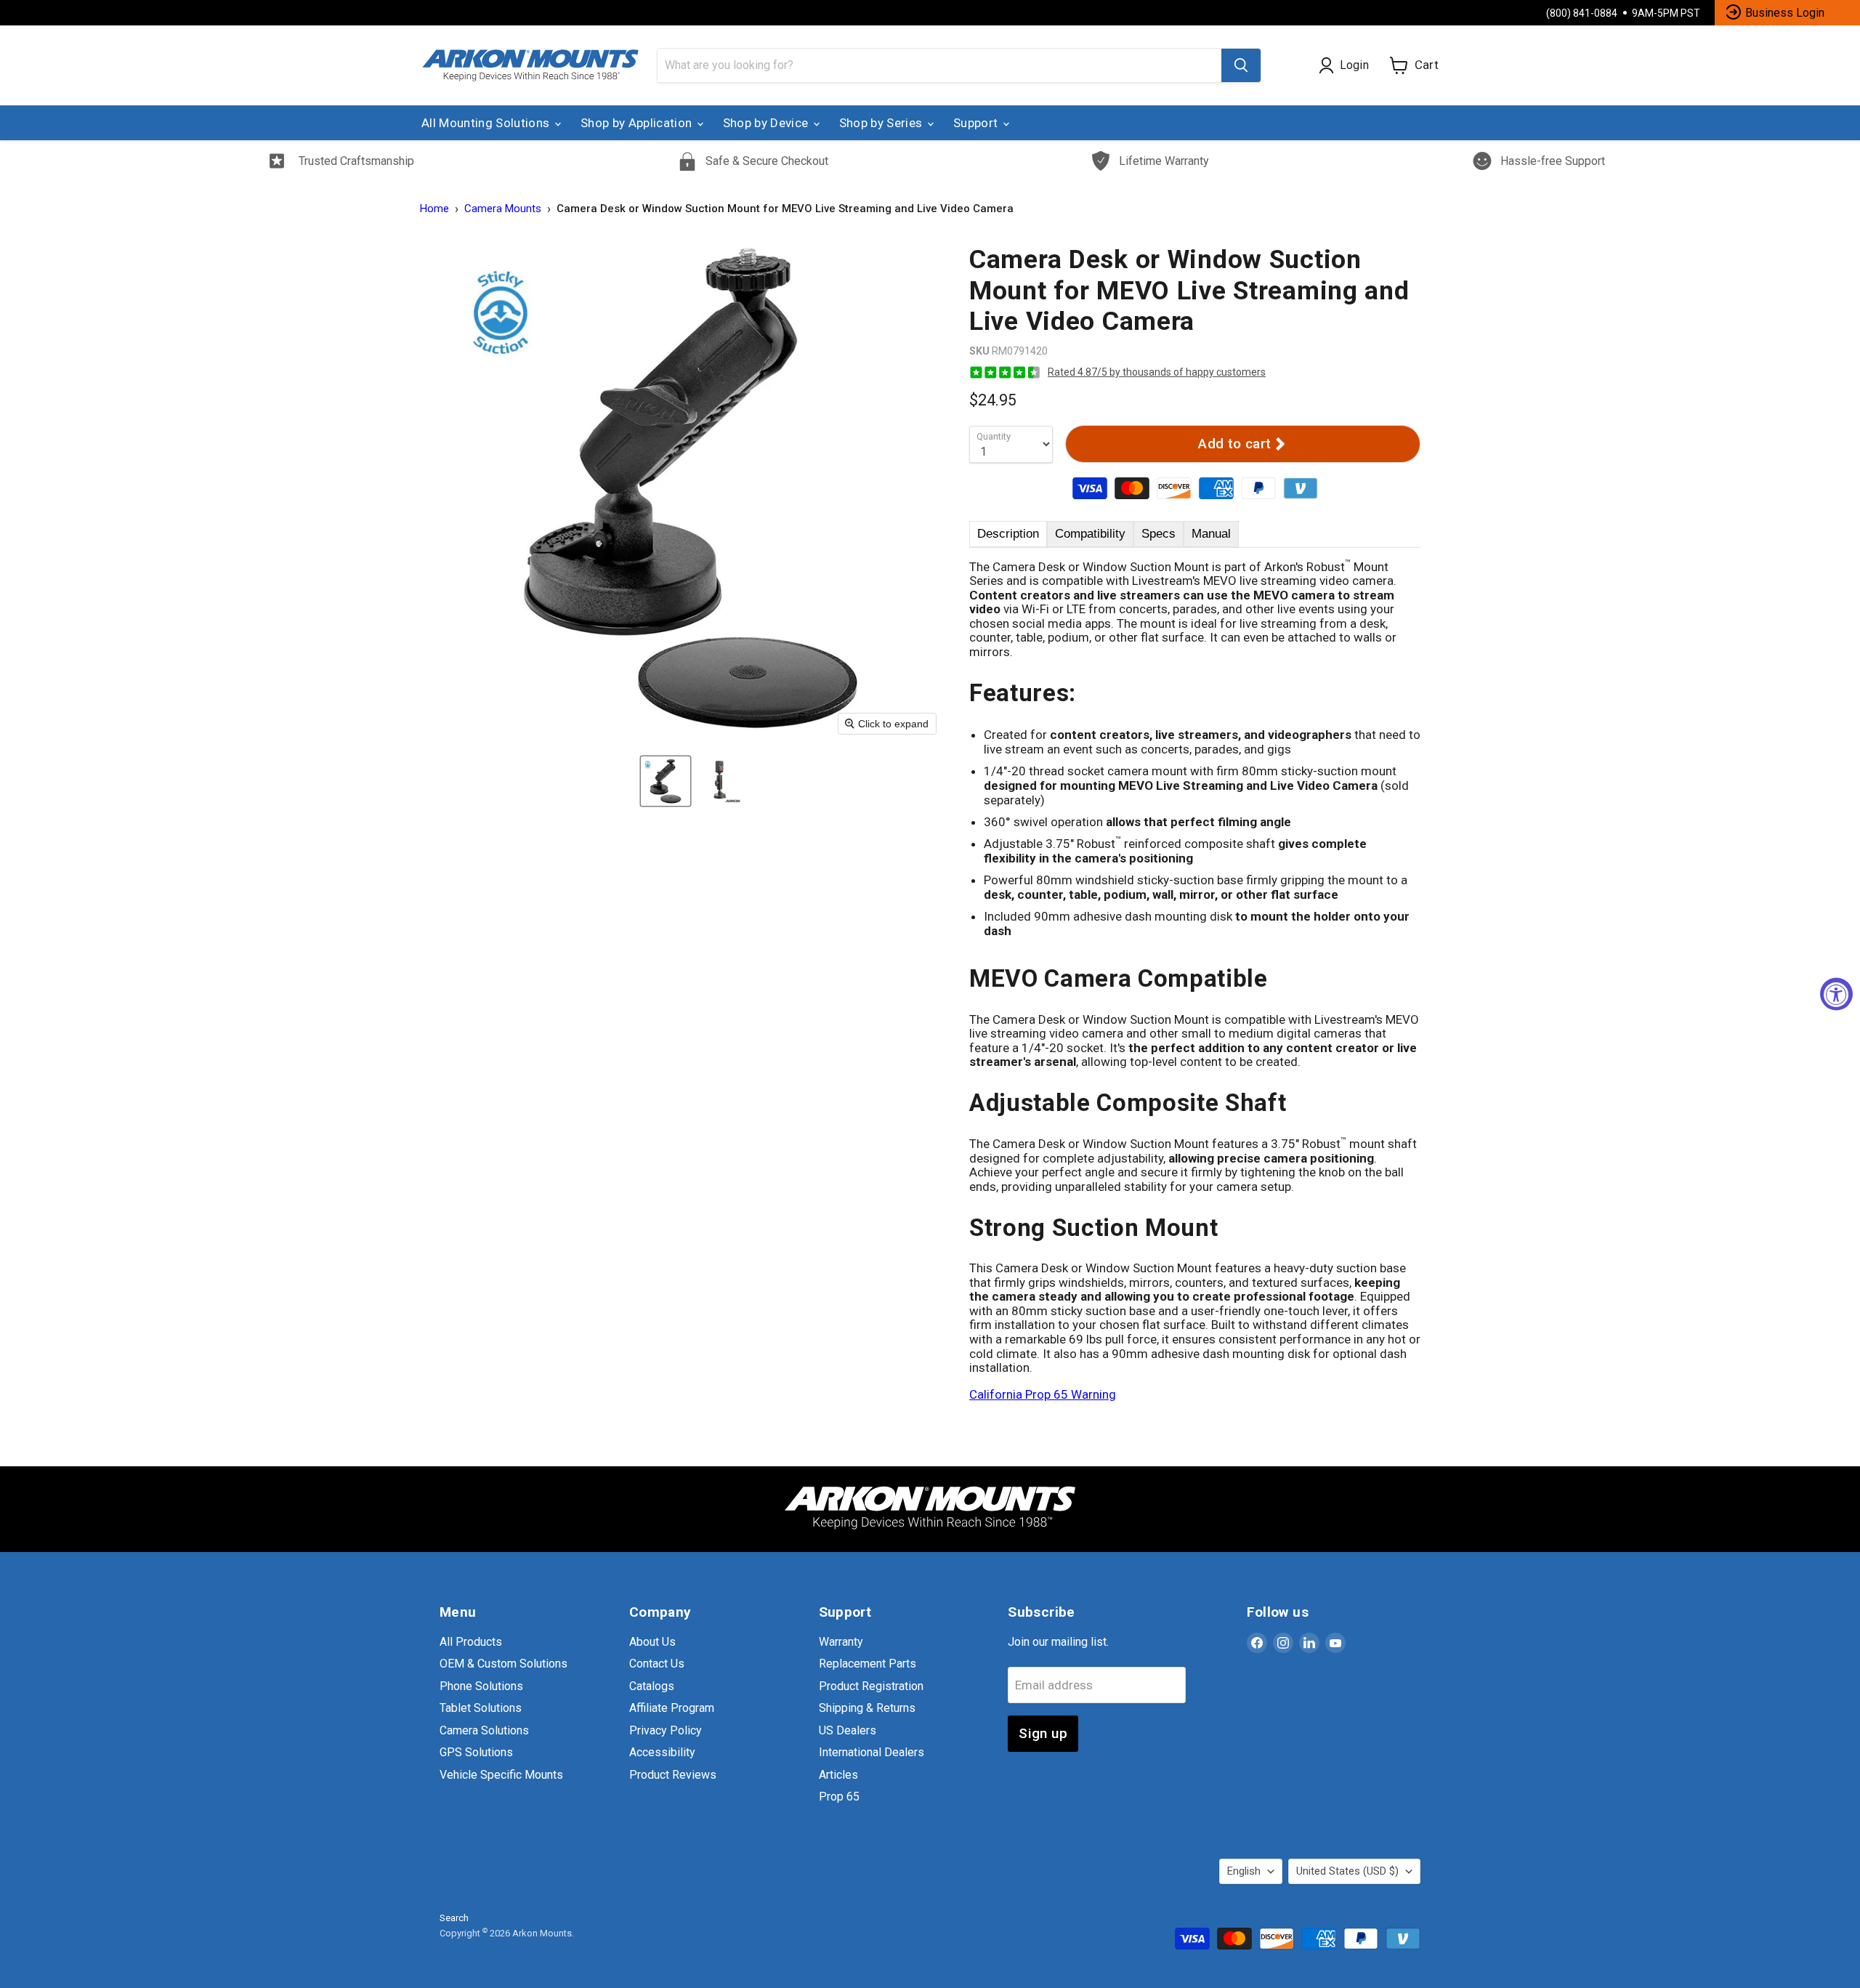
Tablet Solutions (481, 1708)
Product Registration (871, 1686)
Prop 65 (839, 1797)
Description (1008, 534)
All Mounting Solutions (487, 123)
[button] (666, 781)
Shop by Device (767, 123)
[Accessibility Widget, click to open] (1836, 994)
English (1244, 1871)
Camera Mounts (503, 209)
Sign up (1043, 1733)
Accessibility (662, 1752)
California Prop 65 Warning (1043, 1394)
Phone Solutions (481, 1686)
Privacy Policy (666, 1730)
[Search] (1241, 65)
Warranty (841, 1642)
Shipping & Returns (867, 1708)
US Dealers (848, 1730)
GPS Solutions (476, 1752)
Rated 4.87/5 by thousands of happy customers (1157, 372)
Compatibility (1090, 534)
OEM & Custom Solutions (504, 1664)
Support (977, 123)
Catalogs (652, 1686)
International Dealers (872, 1752)
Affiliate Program (672, 1708)
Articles (838, 1775)
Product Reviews (673, 1775)
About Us (652, 1642)
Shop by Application (638, 123)
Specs (1159, 534)
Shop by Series (882, 123)
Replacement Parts (868, 1664)
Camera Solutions (484, 1730)
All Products (471, 1642)
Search (454, 1918)
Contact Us (657, 1664)
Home (434, 209)
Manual (1211, 534)
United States (1347, 1871)
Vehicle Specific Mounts (501, 1775)
